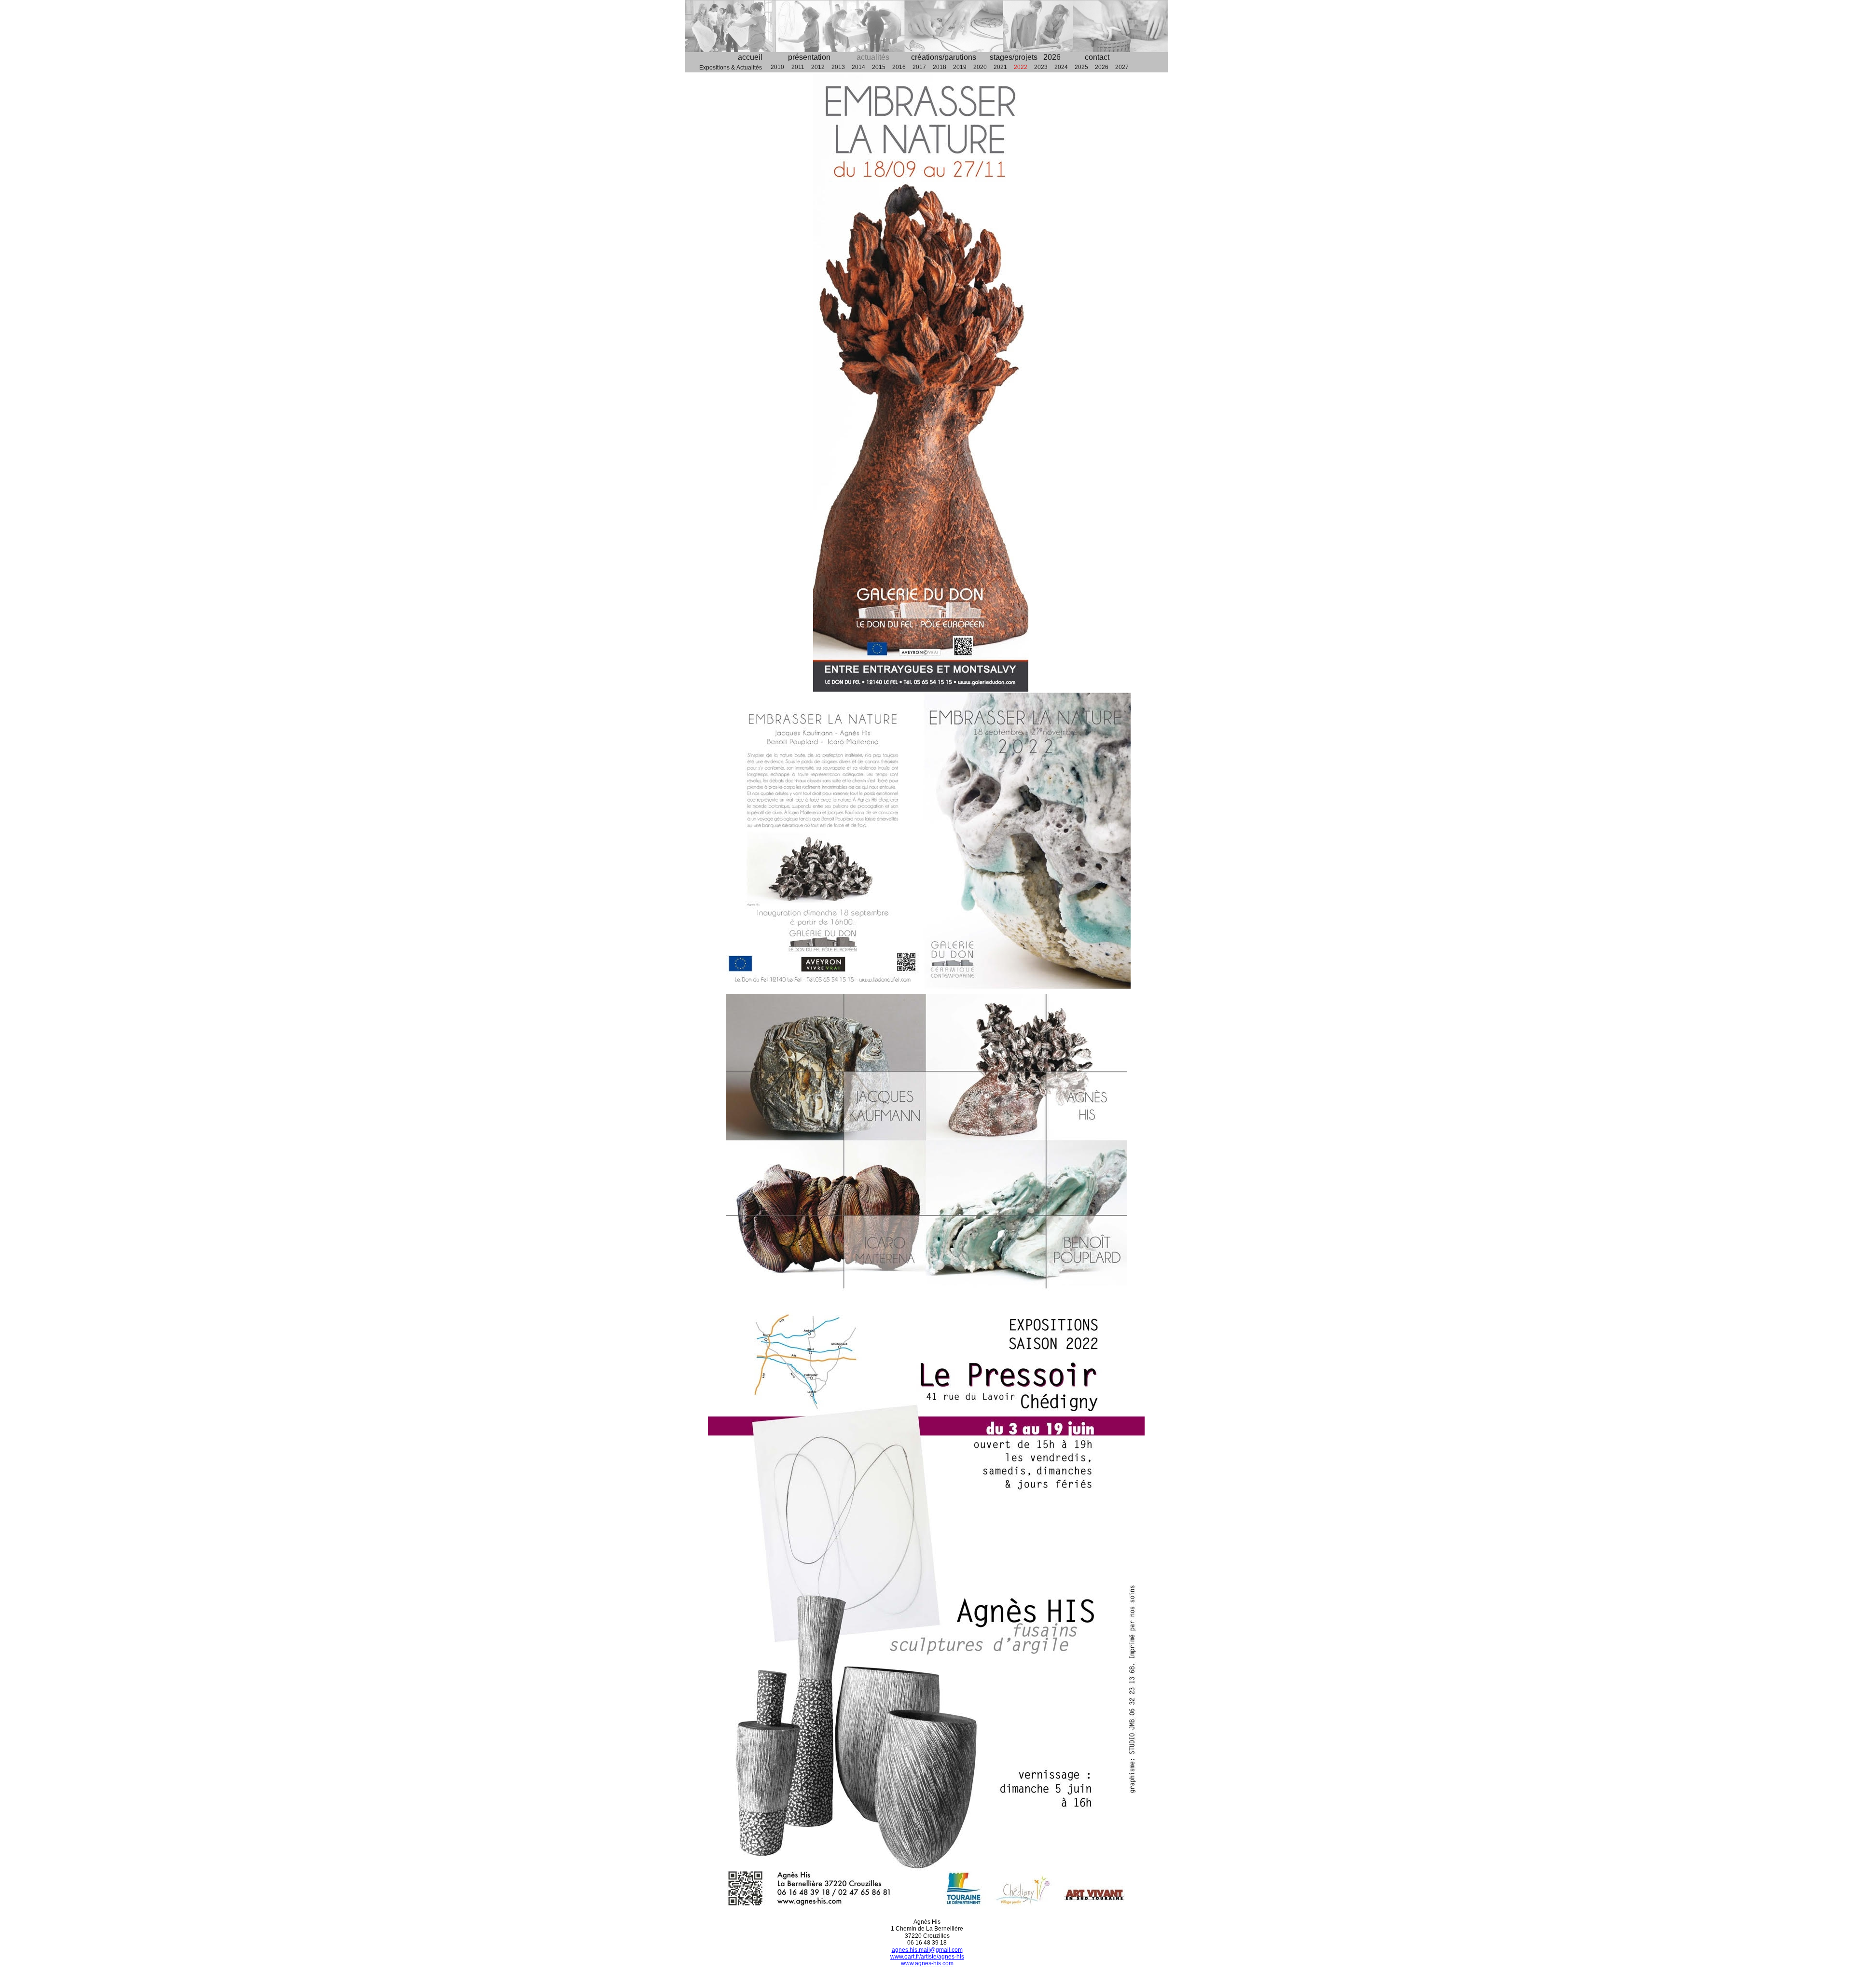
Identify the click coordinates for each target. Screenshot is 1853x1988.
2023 (1041, 67)
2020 (980, 67)
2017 (919, 67)
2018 (940, 67)
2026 (1102, 67)
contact (1097, 57)
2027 (1122, 67)
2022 (1021, 67)
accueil (750, 57)
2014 (858, 67)
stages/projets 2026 (1025, 57)
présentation (809, 57)
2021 (1000, 67)
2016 (899, 67)
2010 (777, 67)
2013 (838, 67)
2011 (798, 67)
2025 (1081, 67)
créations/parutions (944, 57)
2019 (960, 67)
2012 (818, 67)
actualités (873, 57)
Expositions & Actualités (732, 68)
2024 (1061, 67)
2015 (879, 67)
